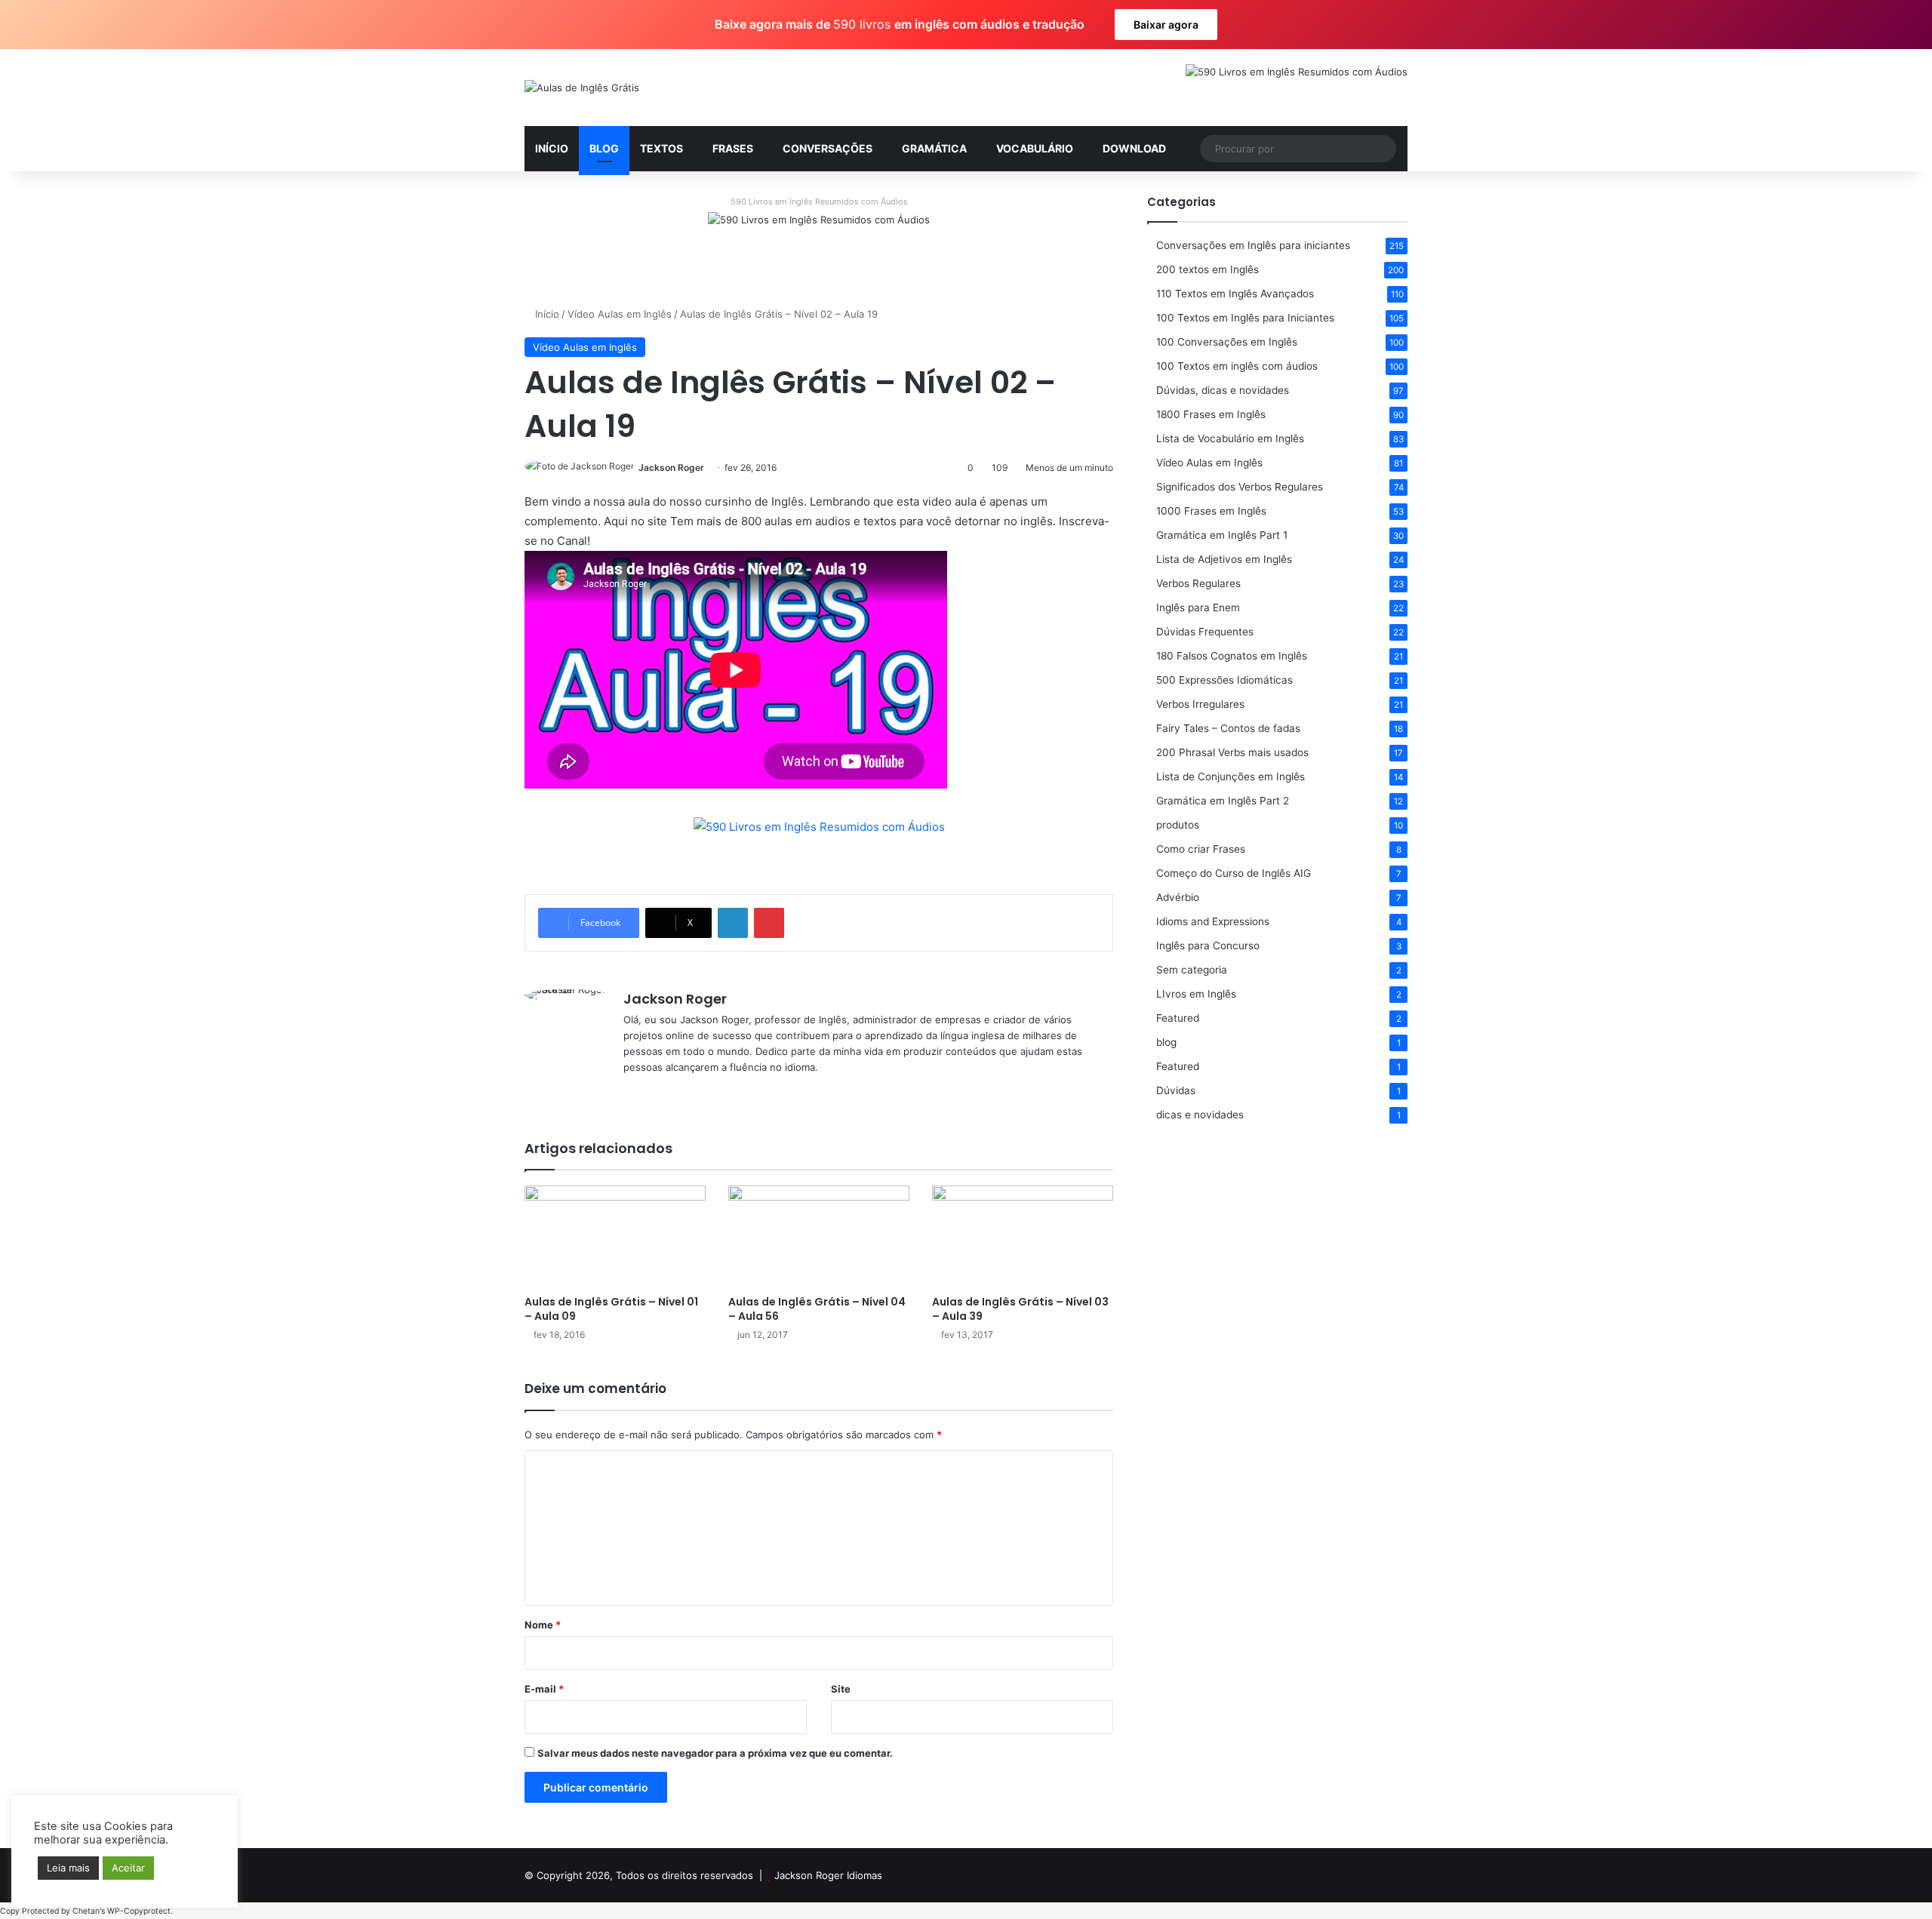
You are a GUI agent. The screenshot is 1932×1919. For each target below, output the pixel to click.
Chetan (86, 1911)
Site (841, 1689)
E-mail (544, 1689)
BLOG (604, 148)
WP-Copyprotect (139, 1911)
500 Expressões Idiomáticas (1224, 680)
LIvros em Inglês (1196, 994)
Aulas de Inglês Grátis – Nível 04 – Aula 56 (817, 1309)
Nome (543, 1625)
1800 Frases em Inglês (1211, 414)
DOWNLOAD (1134, 148)
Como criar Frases (1201, 849)
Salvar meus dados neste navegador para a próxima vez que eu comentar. (715, 1753)
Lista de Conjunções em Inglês (1231, 777)
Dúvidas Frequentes (1205, 632)
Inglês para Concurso (1208, 946)
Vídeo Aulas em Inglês (620, 314)
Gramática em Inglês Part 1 (1222, 535)
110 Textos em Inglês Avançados (1235, 294)
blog (1166, 1042)
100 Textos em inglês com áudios (1237, 366)
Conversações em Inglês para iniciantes (1253, 245)
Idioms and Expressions (1213, 921)
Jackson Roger (671, 467)
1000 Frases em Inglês (1211, 511)
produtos (1178, 825)
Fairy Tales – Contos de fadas (1228, 728)
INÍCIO (552, 148)
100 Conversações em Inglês (1227, 342)
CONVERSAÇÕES (828, 148)
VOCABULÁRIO (1035, 148)
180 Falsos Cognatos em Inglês (1232, 656)
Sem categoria (1192, 970)
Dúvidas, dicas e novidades (1223, 390)
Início (546, 314)
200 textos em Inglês (1207, 269)
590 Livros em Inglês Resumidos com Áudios (819, 201)
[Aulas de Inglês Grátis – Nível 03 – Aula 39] (1023, 1236)
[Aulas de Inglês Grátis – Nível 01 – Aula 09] (615, 1236)
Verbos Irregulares (1200, 704)
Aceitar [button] (128, 1868)
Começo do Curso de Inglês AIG (1234, 873)
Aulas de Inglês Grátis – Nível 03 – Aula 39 (1020, 1309)
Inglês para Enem (1198, 607)
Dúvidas (1176, 1090)
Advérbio (1178, 897)
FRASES (733, 148)
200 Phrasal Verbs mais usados (1232, 752)
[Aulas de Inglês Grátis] (582, 88)
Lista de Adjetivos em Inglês (1224, 559)
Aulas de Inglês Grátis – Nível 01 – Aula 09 (611, 1309)
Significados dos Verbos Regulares (1240, 487)
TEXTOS (661, 148)
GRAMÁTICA (934, 148)
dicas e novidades (1200, 1115)
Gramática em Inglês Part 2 (1223, 801)
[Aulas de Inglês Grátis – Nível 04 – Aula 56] (819, 1236)
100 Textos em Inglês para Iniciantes (1245, 318)
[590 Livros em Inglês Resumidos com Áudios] (819, 247)
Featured (1178, 1018)
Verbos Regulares (1198, 583)
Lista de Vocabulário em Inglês (1230, 438)
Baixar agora (1166, 25)
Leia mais (68, 1868)
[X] (651, 1092)
